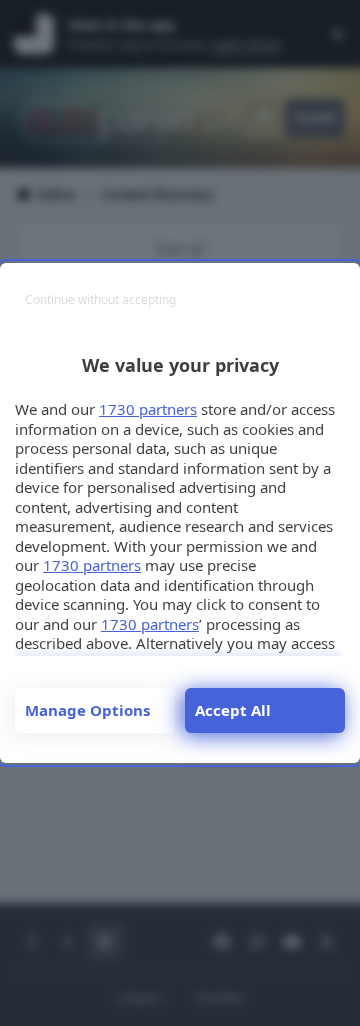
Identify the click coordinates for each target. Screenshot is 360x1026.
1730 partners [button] (148, 409)
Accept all (233, 710)
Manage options (87, 710)
